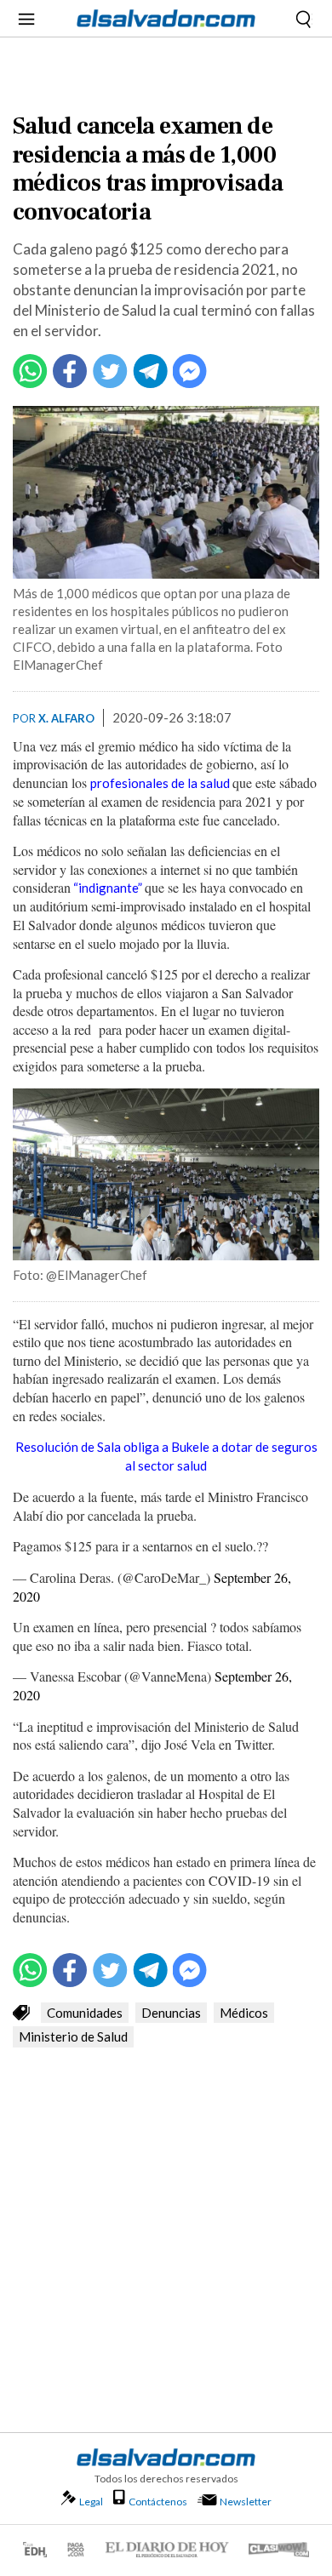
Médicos (244, 2013)
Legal (91, 2502)
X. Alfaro (66, 718)
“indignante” (106, 888)
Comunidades (85, 2013)
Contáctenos (158, 2502)
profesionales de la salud (160, 783)
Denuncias (171, 2013)
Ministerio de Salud (73, 2036)
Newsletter (246, 2502)
